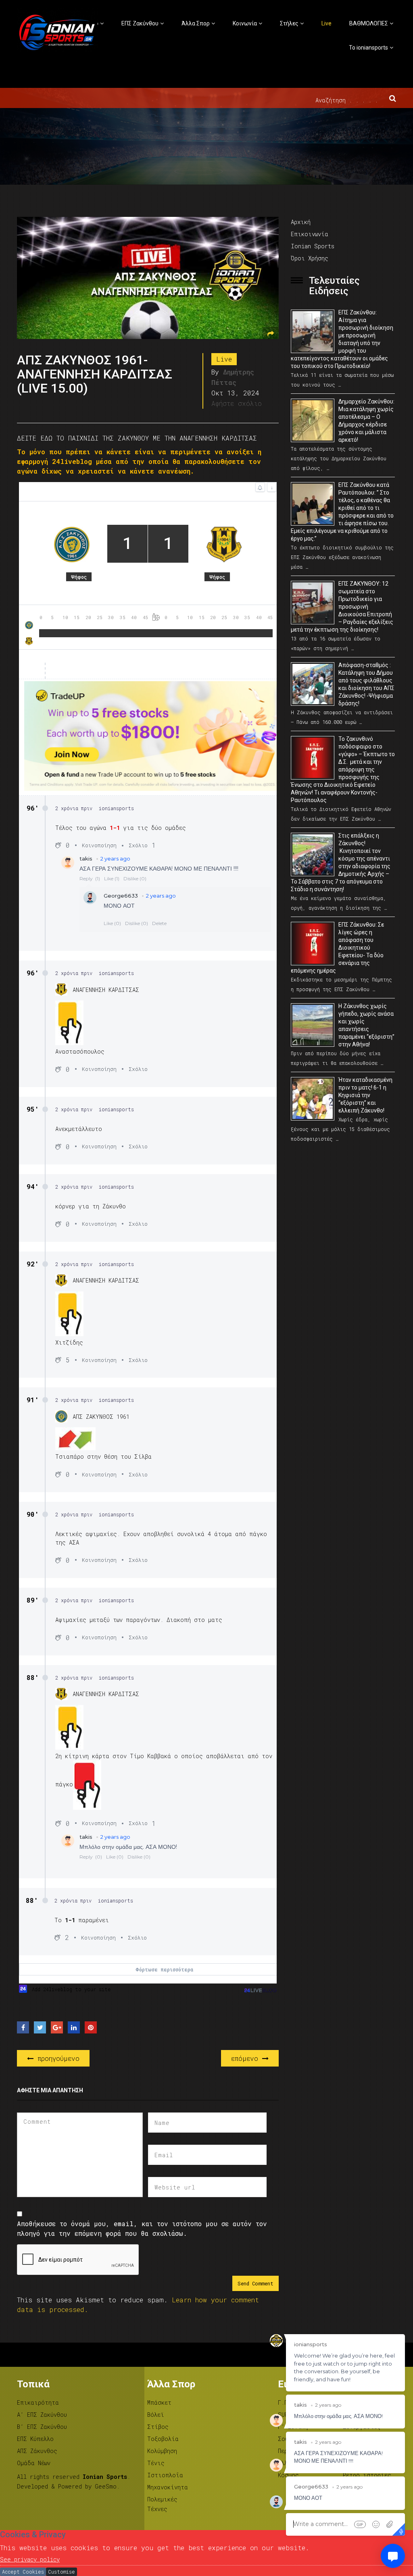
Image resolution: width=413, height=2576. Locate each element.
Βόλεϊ (156, 2415)
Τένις (156, 2463)
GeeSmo (106, 2486)
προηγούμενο (56, 2058)
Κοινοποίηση (99, 845)
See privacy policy (30, 2559)
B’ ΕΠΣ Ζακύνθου (42, 2427)
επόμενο (247, 2058)
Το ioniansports (368, 48)
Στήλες (289, 23)
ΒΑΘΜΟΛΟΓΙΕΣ (369, 23)
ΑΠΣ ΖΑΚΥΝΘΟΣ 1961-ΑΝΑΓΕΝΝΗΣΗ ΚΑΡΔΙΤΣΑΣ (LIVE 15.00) (95, 374)
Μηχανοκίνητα (168, 2487)
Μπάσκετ (159, 2402)
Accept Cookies (23, 2572)
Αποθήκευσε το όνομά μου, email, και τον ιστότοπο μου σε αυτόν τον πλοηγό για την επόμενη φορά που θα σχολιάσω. (142, 2228)
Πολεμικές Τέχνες (162, 2504)
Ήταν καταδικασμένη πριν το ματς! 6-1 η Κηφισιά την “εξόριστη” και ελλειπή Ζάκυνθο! (365, 1095)
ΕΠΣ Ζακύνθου (140, 23)
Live (326, 23)
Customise (62, 2572)
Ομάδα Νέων (34, 2463)
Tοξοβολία (163, 2439)
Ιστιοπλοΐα (165, 2475)
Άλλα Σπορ (196, 23)
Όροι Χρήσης (310, 258)
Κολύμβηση (162, 2451)
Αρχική (301, 222)
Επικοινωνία (310, 234)
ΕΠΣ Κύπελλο (35, 2439)
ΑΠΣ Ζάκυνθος (37, 2451)
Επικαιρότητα (38, 2402)
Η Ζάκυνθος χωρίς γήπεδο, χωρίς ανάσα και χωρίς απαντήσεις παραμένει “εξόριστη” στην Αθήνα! (366, 1025)
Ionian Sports (313, 246)
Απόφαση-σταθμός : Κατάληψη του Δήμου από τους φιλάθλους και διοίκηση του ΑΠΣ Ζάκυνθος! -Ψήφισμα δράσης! (366, 684)
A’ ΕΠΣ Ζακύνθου (42, 2415)
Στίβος (158, 2427)
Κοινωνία (245, 23)
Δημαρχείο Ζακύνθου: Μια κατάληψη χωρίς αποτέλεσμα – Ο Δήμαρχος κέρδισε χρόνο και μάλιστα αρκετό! (366, 421)
